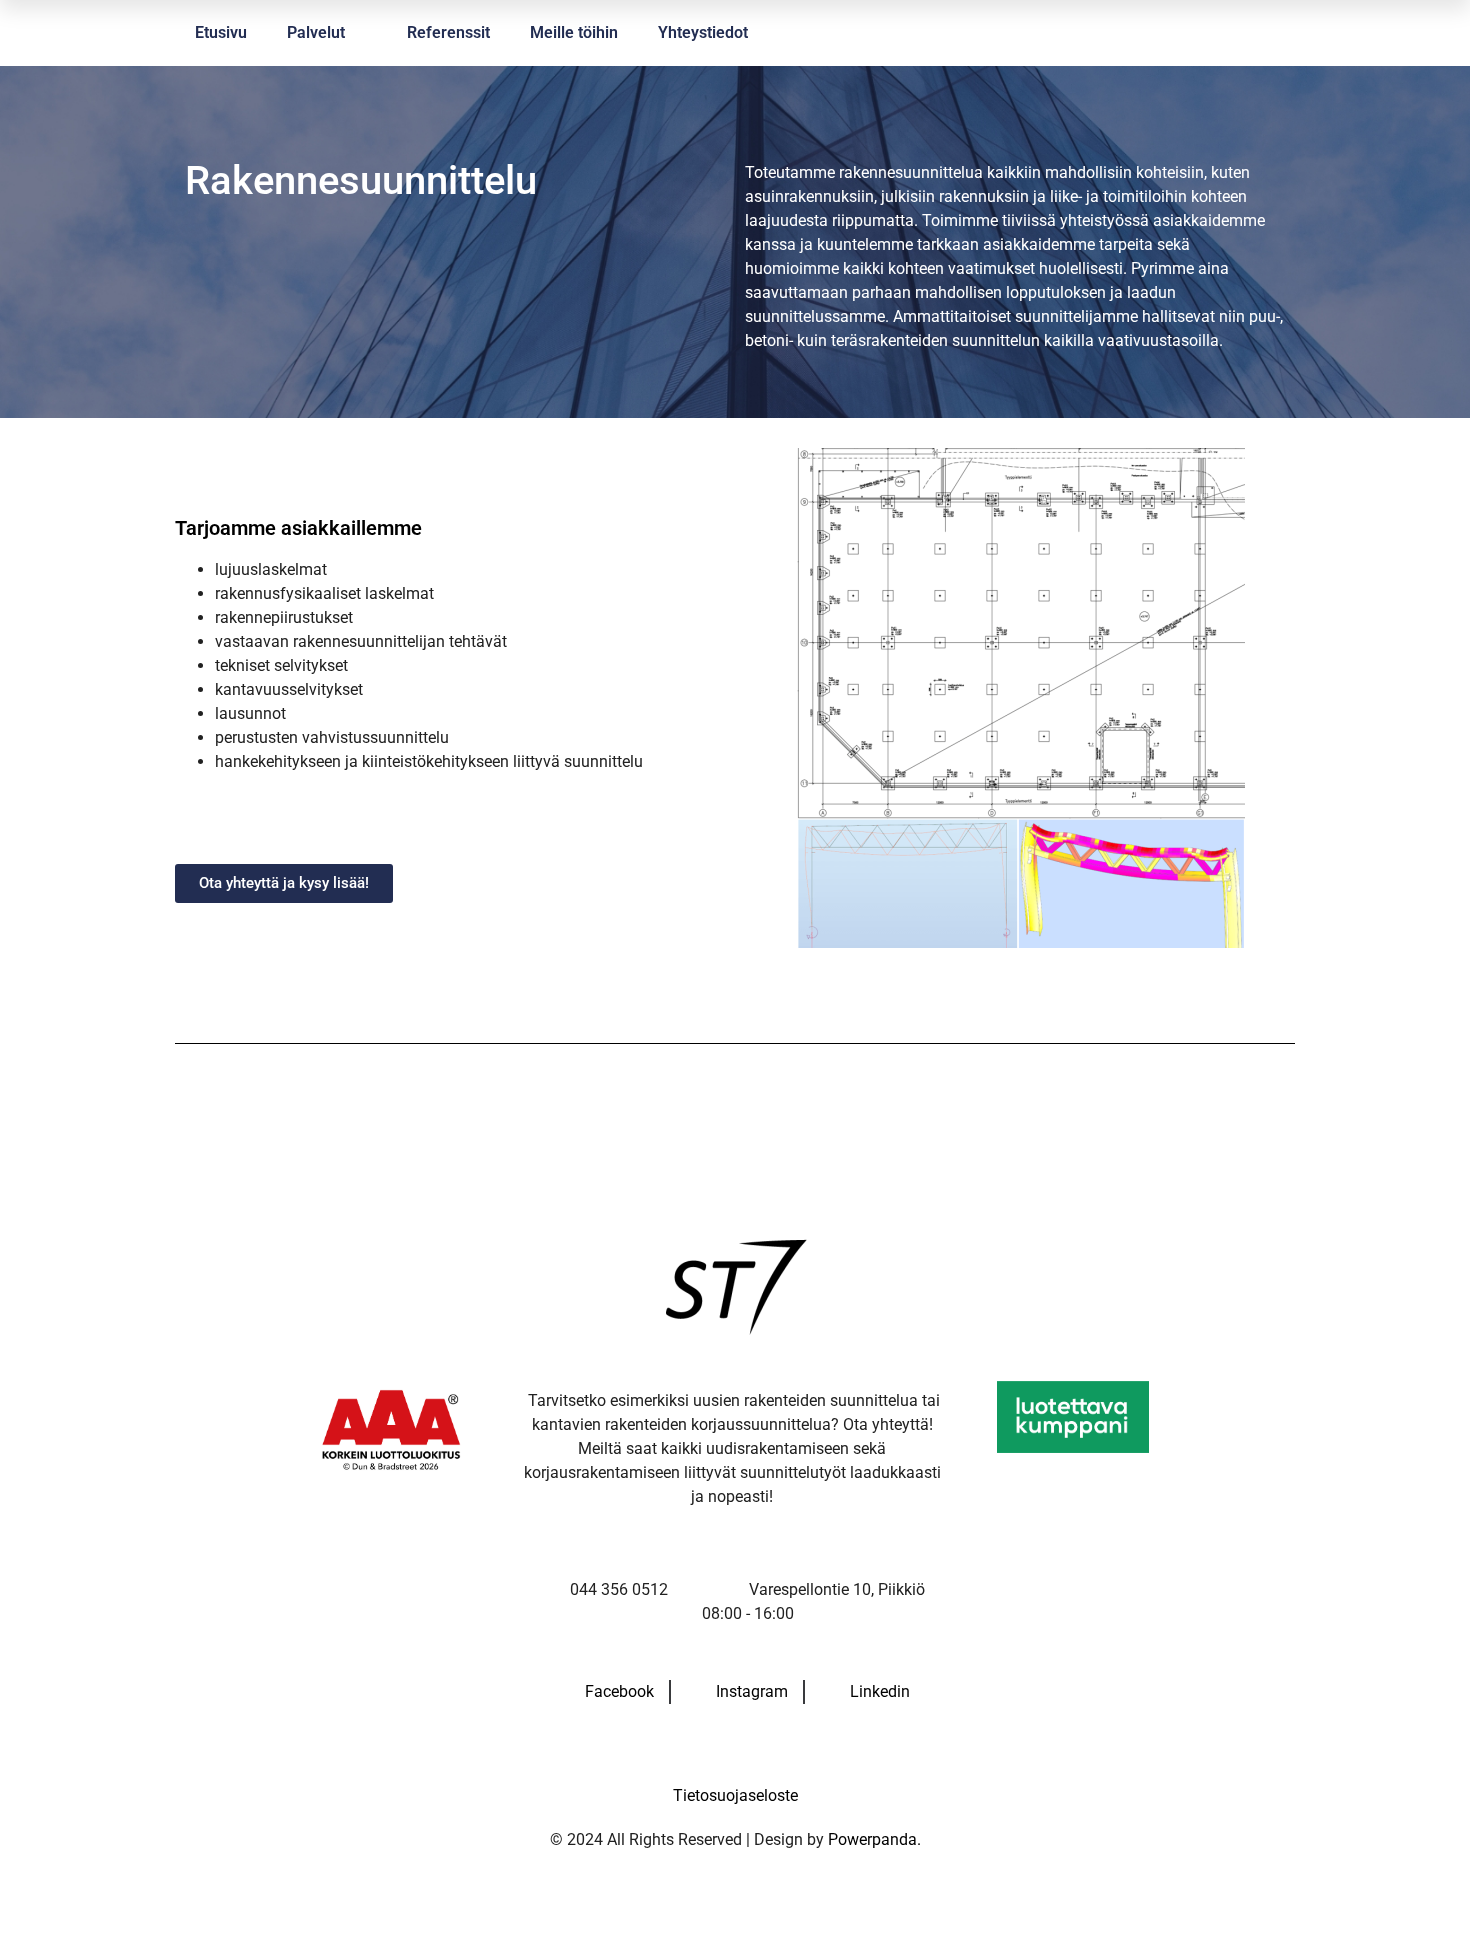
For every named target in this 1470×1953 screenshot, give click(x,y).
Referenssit (448, 32)
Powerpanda (872, 1839)
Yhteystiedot (703, 32)
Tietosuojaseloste (735, 1795)
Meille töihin (574, 32)
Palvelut (316, 32)
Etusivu (221, 32)
